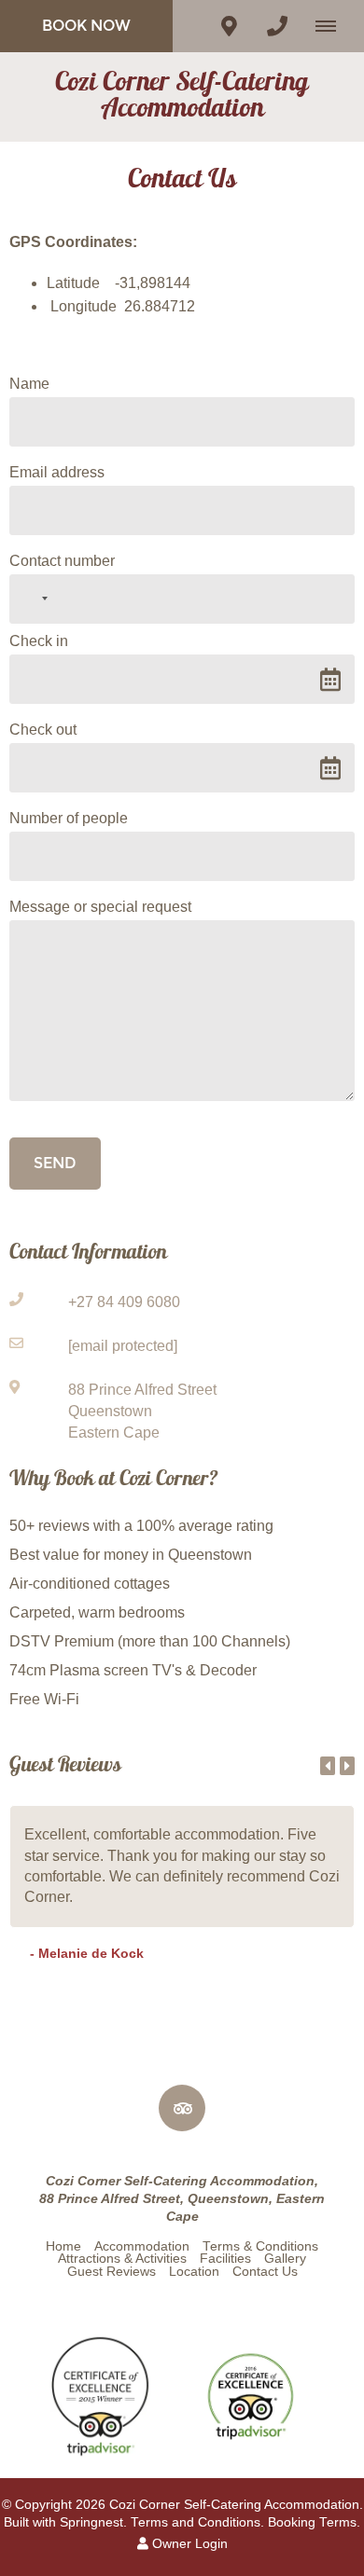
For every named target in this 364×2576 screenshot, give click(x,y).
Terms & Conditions (260, 2246)
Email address (57, 472)
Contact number (62, 561)
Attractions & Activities (122, 2259)
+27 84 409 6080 (124, 1302)
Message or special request (100, 907)
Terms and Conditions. (197, 2522)
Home (63, 2246)
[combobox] (32, 599)
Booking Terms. (314, 2522)
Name (29, 384)
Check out (43, 730)
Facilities (225, 2259)
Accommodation (142, 2246)
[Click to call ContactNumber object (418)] (277, 26)
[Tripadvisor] (182, 2108)
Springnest (91, 2522)
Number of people (69, 818)
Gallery (285, 2259)
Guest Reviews (112, 2272)
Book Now (86, 26)
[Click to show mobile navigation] (333, 26)
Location (194, 2272)
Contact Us (265, 2272)
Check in (39, 641)
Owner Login (188, 2544)
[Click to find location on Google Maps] (229, 26)
